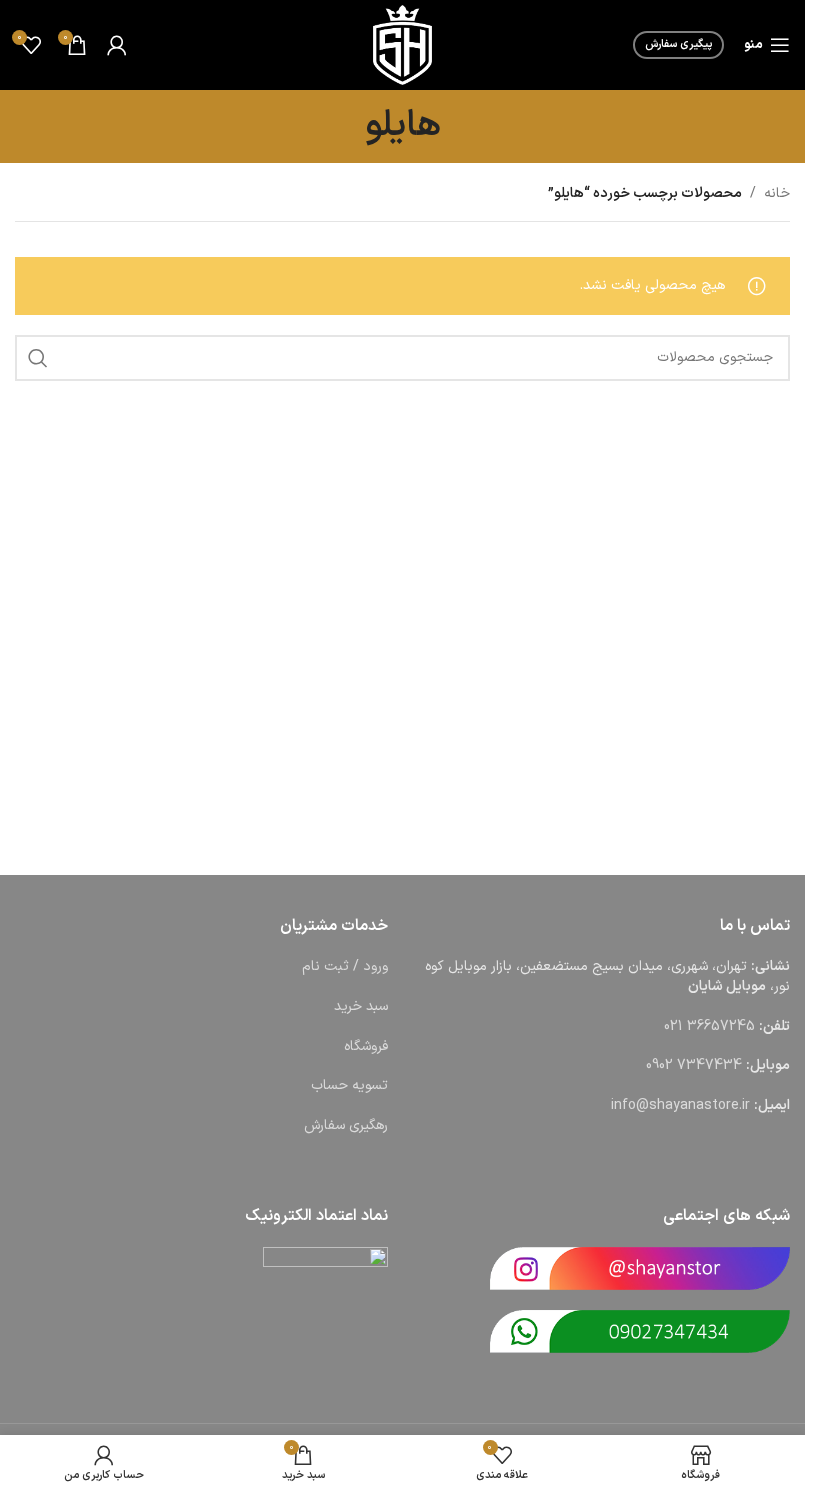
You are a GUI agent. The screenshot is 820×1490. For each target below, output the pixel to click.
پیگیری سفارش (678, 44)
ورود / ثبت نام (345, 966)
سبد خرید (361, 1006)
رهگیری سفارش (346, 1125)
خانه (777, 193)
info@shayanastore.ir (680, 1105)
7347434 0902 (694, 1065)
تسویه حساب (349, 1085)
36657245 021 (709, 1026)
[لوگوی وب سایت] (402, 44)
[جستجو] (38, 358)
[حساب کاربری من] (117, 45)
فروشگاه (366, 1046)
